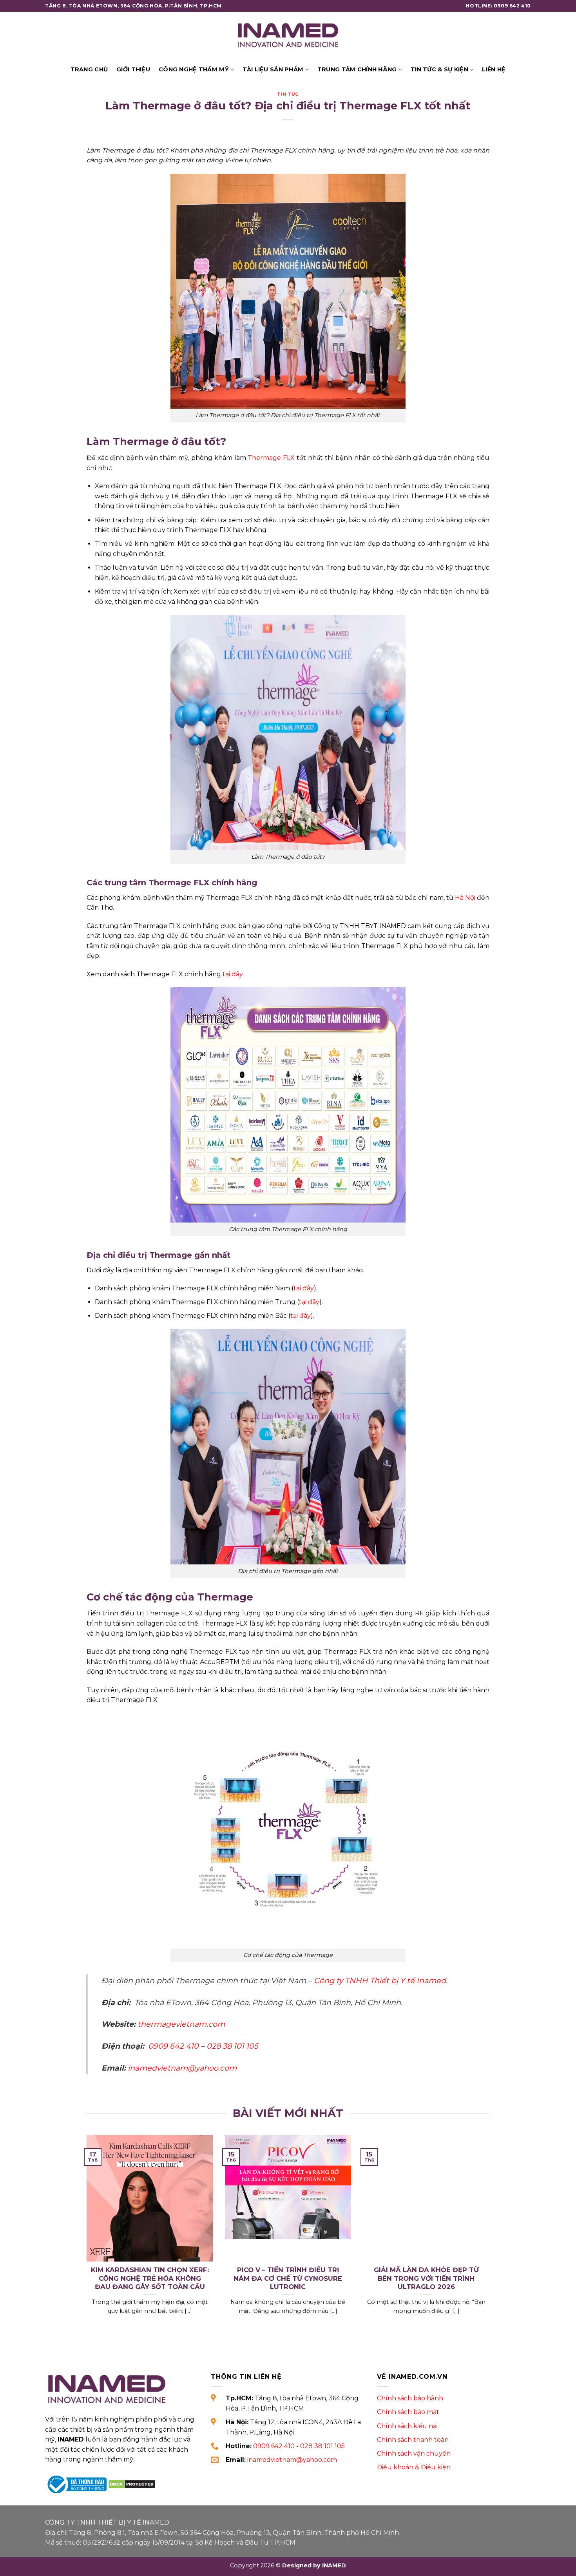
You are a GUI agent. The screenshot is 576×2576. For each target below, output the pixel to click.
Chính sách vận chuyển (414, 2453)
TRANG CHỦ (89, 69)
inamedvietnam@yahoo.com (292, 2460)
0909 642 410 (274, 2446)
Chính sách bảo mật (408, 2412)
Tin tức (288, 94)
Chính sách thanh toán (413, 2440)
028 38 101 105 (322, 2446)
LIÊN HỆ (494, 69)
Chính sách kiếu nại (407, 2426)
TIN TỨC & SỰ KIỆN (439, 69)
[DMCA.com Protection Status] (132, 2484)
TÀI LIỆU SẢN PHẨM (273, 69)
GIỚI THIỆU (133, 69)
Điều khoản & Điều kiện (414, 2467)
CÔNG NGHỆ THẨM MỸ (194, 69)
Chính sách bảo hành (410, 2398)
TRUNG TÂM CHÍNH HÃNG (357, 69)
